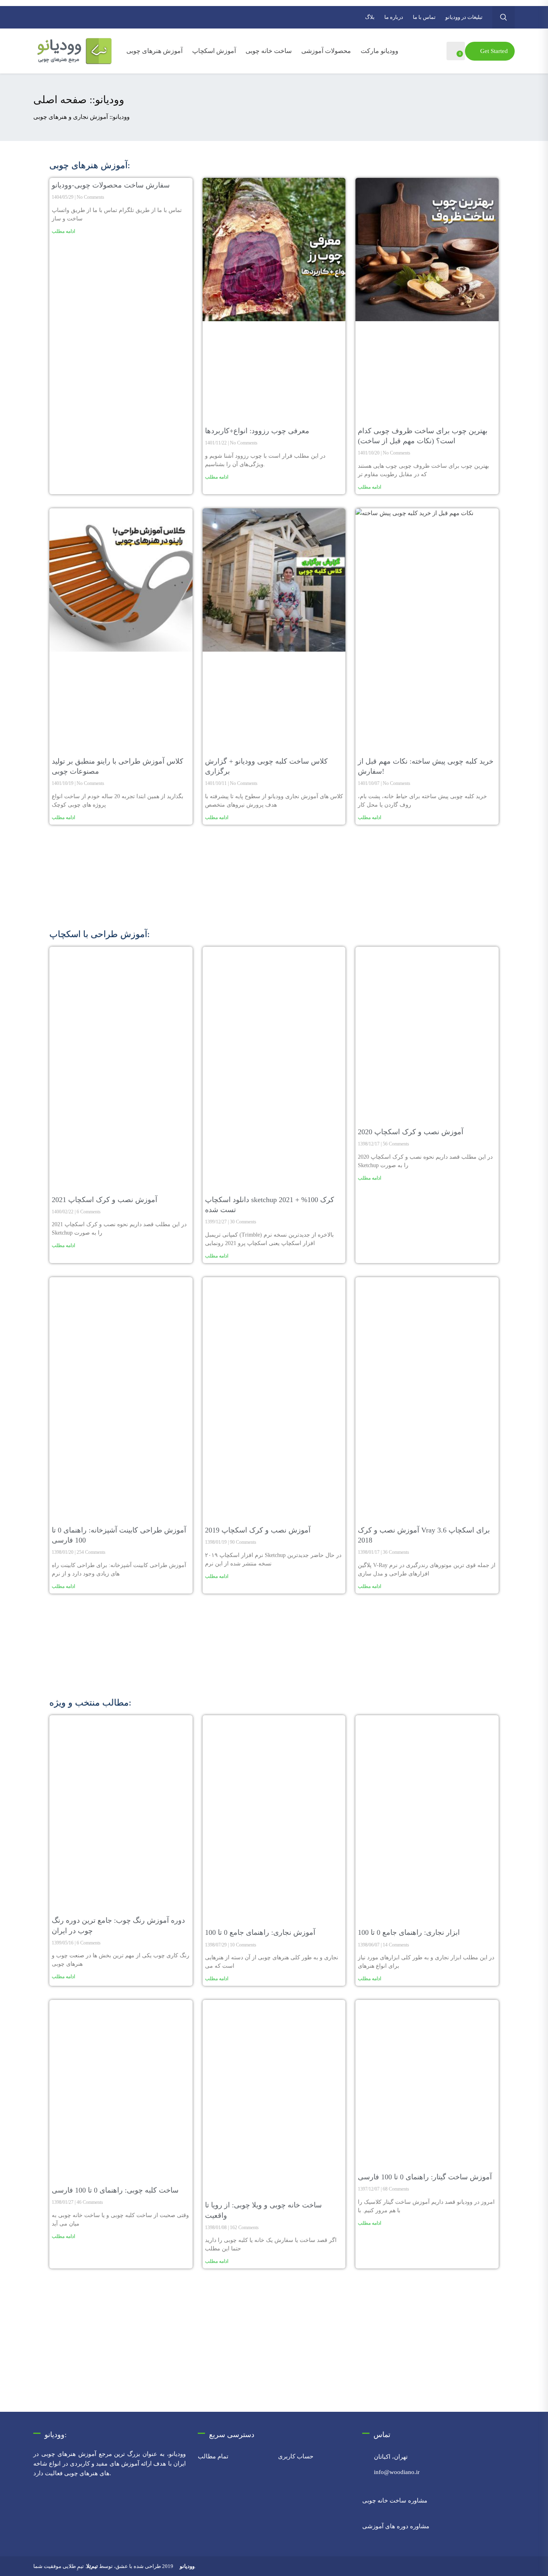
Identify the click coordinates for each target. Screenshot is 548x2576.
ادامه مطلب (63, 231)
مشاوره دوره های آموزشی (396, 2526)
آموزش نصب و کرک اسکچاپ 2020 (411, 1132)
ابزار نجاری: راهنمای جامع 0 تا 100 (409, 1932)
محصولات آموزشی (326, 51)
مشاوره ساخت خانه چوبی (395, 2501)
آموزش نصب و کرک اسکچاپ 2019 (258, 1530)
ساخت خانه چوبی (269, 51)
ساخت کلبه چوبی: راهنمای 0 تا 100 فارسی (115, 2190)
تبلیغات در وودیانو (464, 17)
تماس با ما (424, 17)
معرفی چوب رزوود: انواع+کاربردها (257, 431)
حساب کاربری (296, 2456)
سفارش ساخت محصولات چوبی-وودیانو (111, 185)
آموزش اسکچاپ (214, 51)
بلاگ (370, 17)
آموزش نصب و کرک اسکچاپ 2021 (105, 1200)
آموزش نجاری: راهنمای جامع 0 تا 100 (260, 1932)
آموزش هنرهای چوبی (154, 51)
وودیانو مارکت (380, 51)
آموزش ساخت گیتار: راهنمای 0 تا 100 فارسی (425, 2177)
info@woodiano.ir (397, 2472)
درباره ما (394, 17)
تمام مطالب (213, 2456)
